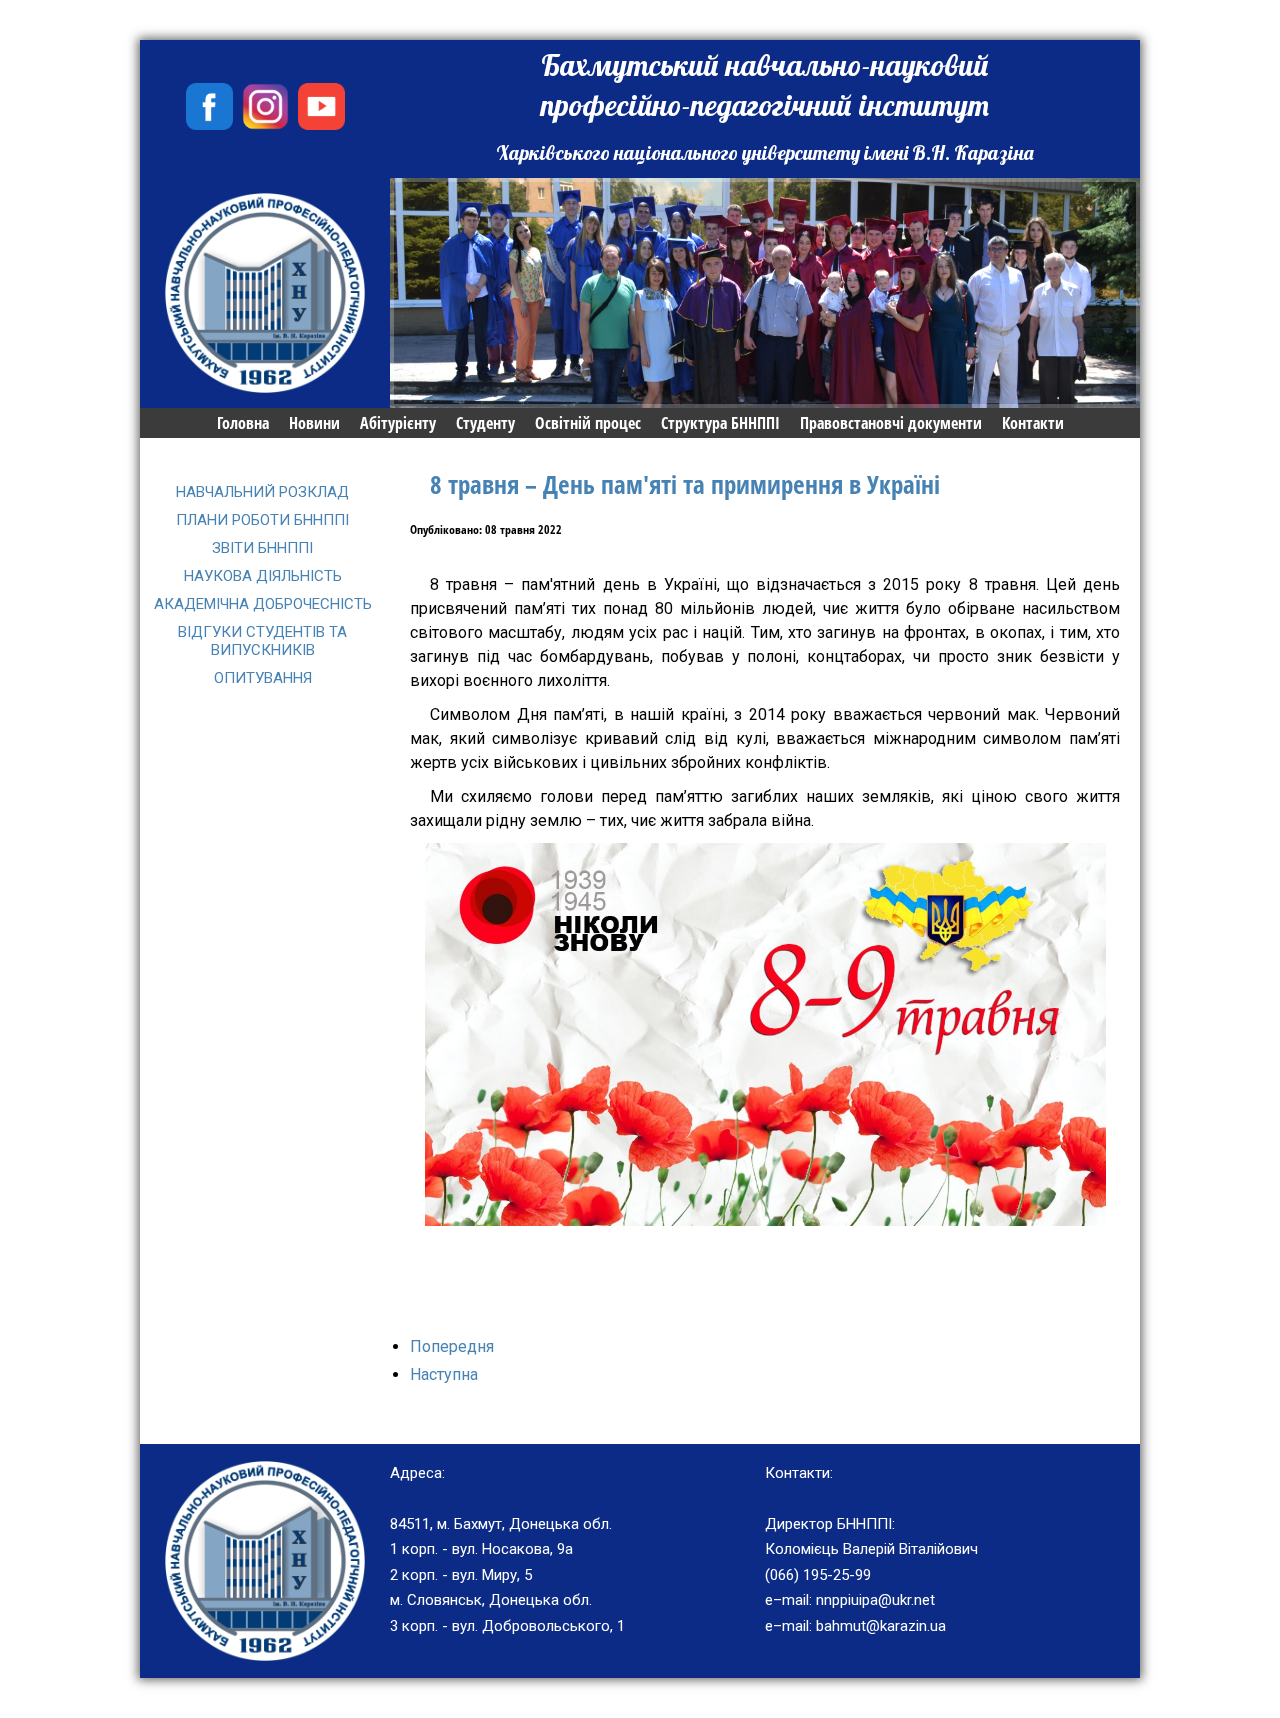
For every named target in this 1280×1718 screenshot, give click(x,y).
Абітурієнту (398, 423)
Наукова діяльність (263, 576)
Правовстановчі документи (891, 423)
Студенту (485, 423)
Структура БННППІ (720, 423)
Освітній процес (588, 423)
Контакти (1033, 423)
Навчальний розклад (262, 492)
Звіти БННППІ (262, 548)
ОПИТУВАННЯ (263, 678)
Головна (243, 423)
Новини (314, 423)
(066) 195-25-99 (818, 1575)
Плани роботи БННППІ (262, 520)
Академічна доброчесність (263, 604)
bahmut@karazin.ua (881, 1626)
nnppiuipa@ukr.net (875, 1600)
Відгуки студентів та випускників (262, 641)
